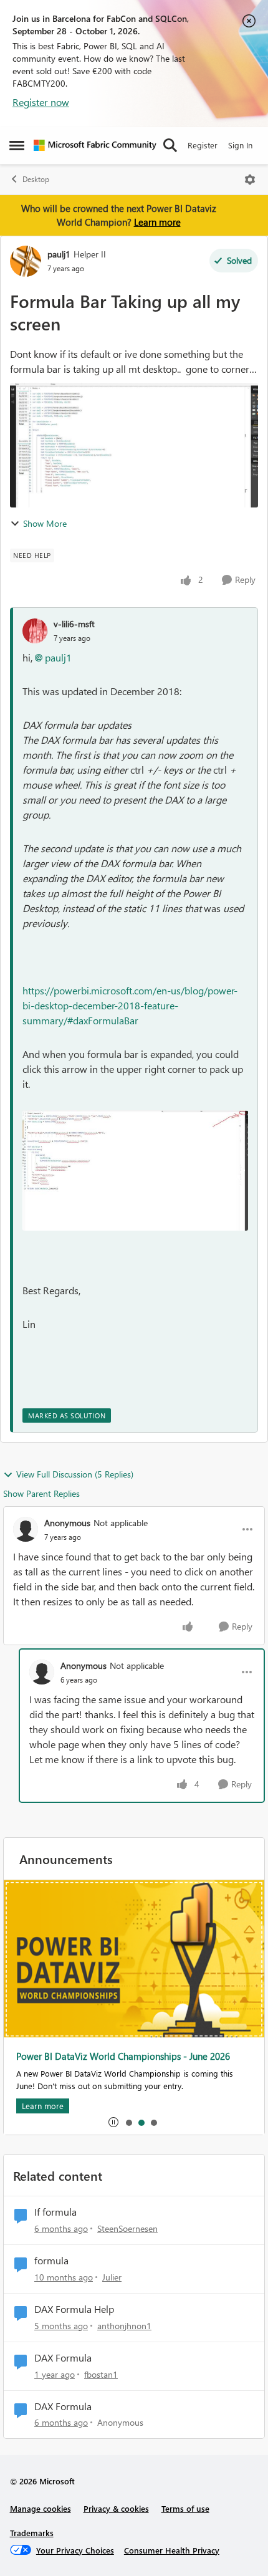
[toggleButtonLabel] (250, 180)
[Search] (170, 145)
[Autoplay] (113, 2122)
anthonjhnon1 (124, 2326)
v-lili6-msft (74, 624)
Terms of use (185, 2508)
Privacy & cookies (116, 2508)
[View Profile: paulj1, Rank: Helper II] (26, 261)
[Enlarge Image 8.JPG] (135, 1170)
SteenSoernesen (127, 2228)
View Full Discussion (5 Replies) (75, 1474)
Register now (41, 102)
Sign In (240, 145)
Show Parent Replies (41, 1493)
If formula (55, 2212)
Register (203, 145)
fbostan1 (101, 2374)
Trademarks (32, 2533)
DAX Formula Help (74, 2309)
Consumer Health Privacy (172, 2550)
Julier (112, 2277)
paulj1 (59, 254)
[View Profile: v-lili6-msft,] (35, 631)
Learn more (157, 222)
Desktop (36, 179)
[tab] (128, 2122)
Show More (45, 523)
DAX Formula (63, 2358)
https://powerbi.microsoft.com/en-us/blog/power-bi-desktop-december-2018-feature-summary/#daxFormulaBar (130, 1005)
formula (51, 2261)
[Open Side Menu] (17, 145)
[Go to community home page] (95, 145)
